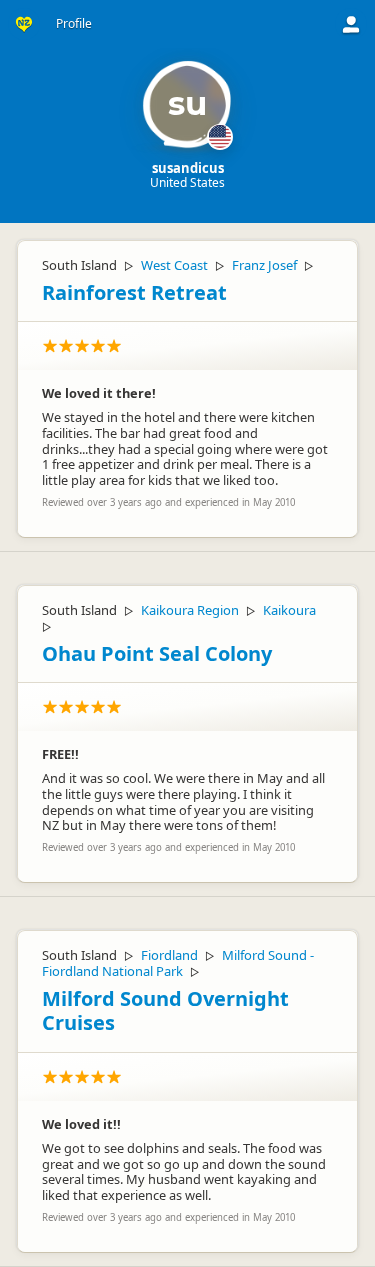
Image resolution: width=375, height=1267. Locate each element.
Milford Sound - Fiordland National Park (178, 963)
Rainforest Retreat (134, 292)
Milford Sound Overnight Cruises (165, 1011)
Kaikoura (289, 610)
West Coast (174, 265)
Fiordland (169, 955)
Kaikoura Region (190, 610)
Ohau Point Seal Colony (157, 653)
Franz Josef (264, 265)
